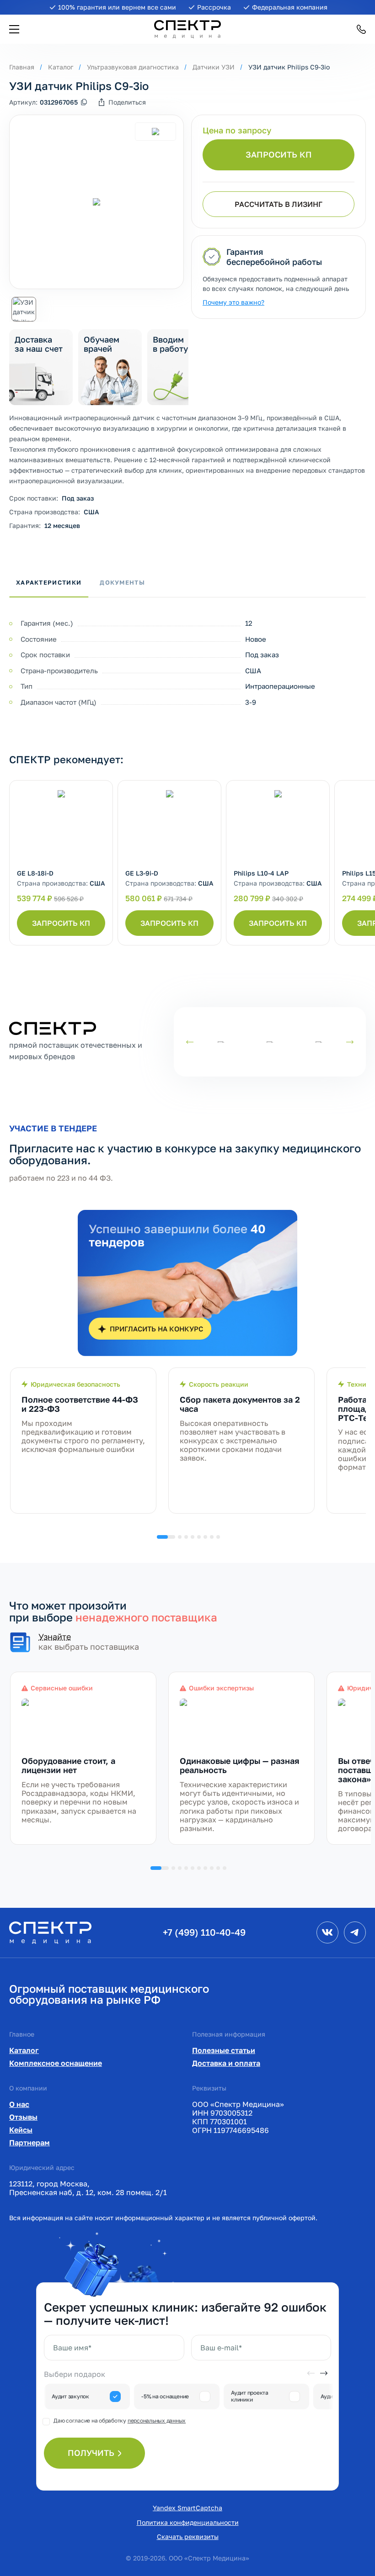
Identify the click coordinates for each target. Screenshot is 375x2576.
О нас (19, 2104)
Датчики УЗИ (214, 67)
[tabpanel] (83, 1441)
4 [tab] (193, 1537)
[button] (14, 29)
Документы (122, 582)
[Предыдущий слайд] (190, 1042)
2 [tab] (180, 1537)
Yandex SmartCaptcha (187, 2508)
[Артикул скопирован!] (84, 102)
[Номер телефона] (361, 29)
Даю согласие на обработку (120, 2420)
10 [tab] (225, 1868)
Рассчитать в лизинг (279, 204)
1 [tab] (166, 1537)
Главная (22, 67)
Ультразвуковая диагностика (133, 67)
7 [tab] (212, 1537)
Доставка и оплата (226, 2063)
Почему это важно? (233, 302)
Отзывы (23, 2117)
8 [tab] (218, 1537)
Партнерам (29, 2143)
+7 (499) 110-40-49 (204, 1932)
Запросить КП (279, 154)
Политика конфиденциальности (188, 2522)
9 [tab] (218, 1868)
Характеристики (49, 582)
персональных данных (157, 2420)
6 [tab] (205, 1537)
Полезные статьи (224, 2050)
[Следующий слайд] (350, 1042)
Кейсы (21, 2130)
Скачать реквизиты (188, 2536)
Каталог (61, 67)
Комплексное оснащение (56, 2063)
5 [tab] (199, 1537)
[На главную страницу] (50, 1932)
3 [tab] (186, 1537)
